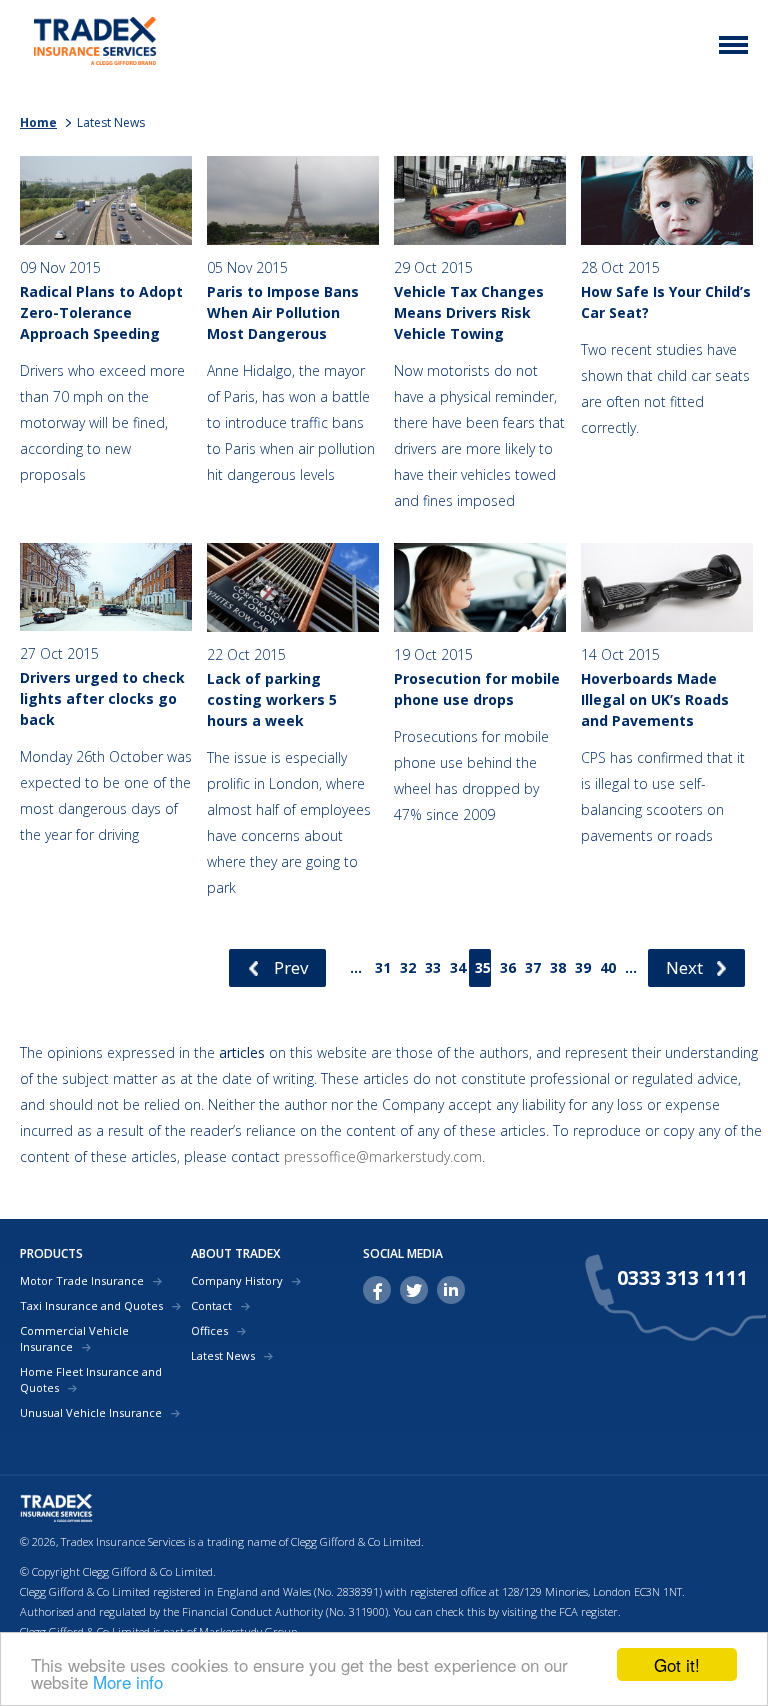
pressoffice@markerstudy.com (383, 1156)
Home (38, 122)
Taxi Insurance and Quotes (91, 1305)
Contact (211, 1305)
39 (583, 967)
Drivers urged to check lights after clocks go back (102, 698)
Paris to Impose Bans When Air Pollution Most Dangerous (283, 312)
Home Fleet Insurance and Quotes (91, 1379)
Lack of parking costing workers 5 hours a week (272, 699)
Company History (237, 1280)
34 (458, 967)
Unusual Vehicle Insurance (91, 1412)
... (356, 967)
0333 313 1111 (682, 1278)
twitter (414, 1290)
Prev (291, 967)
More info (128, 1681)
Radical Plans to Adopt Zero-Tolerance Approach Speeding (101, 312)
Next (684, 967)
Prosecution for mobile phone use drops (477, 689)
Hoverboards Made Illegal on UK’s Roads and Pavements (655, 699)
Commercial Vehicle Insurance (74, 1338)
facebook (377, 1290)
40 (608, 967)
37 (533, 967)
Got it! (677, 1664)
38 (558, 967)
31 (383, 967)
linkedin (451, 1290)
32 (408, 967)
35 (483, 967)
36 (508, 967)
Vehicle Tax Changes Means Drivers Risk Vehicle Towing (469, 312)
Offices (209, 1330)
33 (433, 967)
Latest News (223, 1355)
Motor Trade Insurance (82, 1280)
